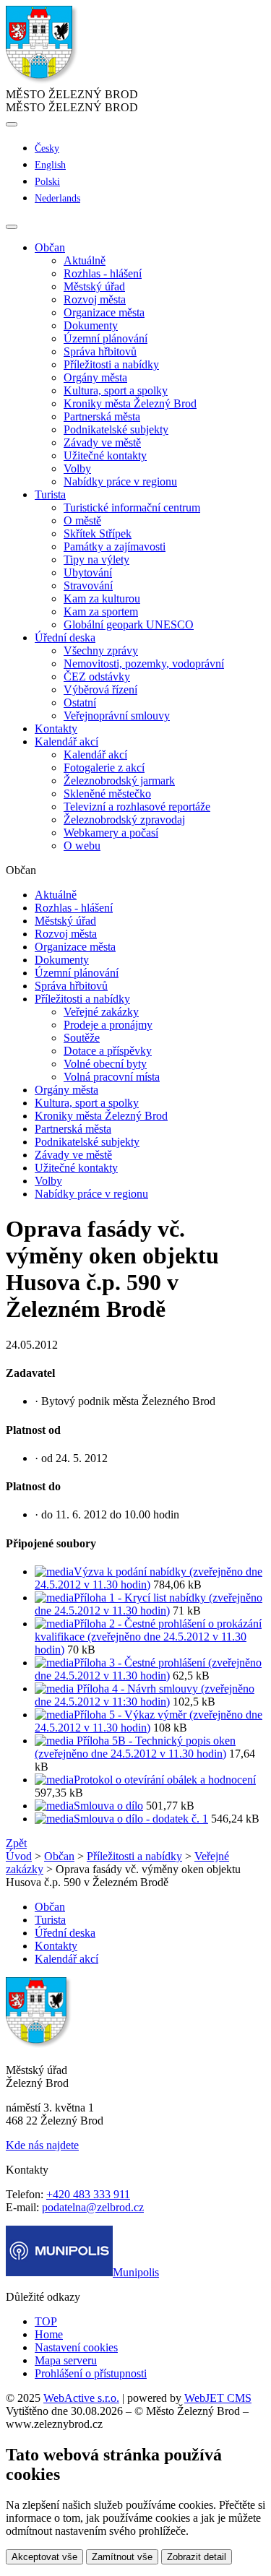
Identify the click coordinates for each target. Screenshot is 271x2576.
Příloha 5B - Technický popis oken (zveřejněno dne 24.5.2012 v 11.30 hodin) (135, 1747)
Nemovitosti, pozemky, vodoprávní (144, 664)
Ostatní (80, 703)
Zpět (16, 1843)
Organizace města (104, 312)
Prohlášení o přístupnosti (91, 2373)
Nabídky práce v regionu (120, 481)
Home (49, 2334)
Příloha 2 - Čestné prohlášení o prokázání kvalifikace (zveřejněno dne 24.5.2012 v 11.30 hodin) (148, 1637)
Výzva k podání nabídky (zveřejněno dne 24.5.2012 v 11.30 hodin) (149, 1578)
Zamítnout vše (122, 2557)
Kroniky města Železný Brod (130, 403)
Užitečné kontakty (105, 455)
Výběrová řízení (100, 690)
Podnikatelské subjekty (116, 429)
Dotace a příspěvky (108, 1051)
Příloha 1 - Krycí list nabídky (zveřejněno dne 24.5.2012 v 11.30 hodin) (149, 1604)
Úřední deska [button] (65, 637)
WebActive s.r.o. (81, 2398)
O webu (82, 846)
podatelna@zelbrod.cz (93, 2207)
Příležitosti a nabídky (111, 364)
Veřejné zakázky (101, 1012)
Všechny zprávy (101, 651)
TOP (46, 2321)
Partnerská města (102, 416)
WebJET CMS (218, 2398)
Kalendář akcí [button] (66, 742)
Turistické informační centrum (132, 507)
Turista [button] (50, 494)
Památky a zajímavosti (115, 546)
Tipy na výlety (96, 559)
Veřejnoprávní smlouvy (117, 716)
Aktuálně (85, 260)
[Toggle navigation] (12, 227)
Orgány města (95, 377)
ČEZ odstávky (97, 677)
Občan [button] (50, 247)
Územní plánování (106, 338)
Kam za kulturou (102, 598)
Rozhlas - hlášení (103, 273)
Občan (59, 1856)
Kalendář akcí (95, 755)
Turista (50, 1920)
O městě (82, 520)
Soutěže (82, 1038)
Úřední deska (65, 1933)
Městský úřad (94, 286)
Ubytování (88, 572)
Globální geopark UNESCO (129, 624)
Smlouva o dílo (108, 1806)
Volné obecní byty (105, 1064)
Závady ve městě (102, 442)
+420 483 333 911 (88, 2194)
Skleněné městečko (107, 794)
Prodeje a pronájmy (108, 1025)
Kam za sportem (101, 611)
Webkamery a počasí (111, 833)
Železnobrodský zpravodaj (124, 820)
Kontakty (56, 729)
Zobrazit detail (197, 2557)
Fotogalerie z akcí (104, 768)
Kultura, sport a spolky (116, 390)
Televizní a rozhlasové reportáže (137, 807)
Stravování (88, 585)
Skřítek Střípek (98, 533)
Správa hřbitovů (100, 351)
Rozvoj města (95, 299)
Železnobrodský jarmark (119, 781)
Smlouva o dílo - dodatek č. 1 (141, 1819)
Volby (77, 468)
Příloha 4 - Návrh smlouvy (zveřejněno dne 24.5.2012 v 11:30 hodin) (145, 1695)
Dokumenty (91, 325)
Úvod (19, 1856)
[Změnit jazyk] (12, 124)
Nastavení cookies (76, 2347)
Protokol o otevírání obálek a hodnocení (165, 1780)
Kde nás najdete (42, 2145)
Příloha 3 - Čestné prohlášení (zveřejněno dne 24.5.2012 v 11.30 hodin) (148, 1669)
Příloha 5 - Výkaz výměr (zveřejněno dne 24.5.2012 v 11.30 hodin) (149, 1721)
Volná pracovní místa (112, 1077)
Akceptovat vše (44, 2557)
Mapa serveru (66, 2360)
